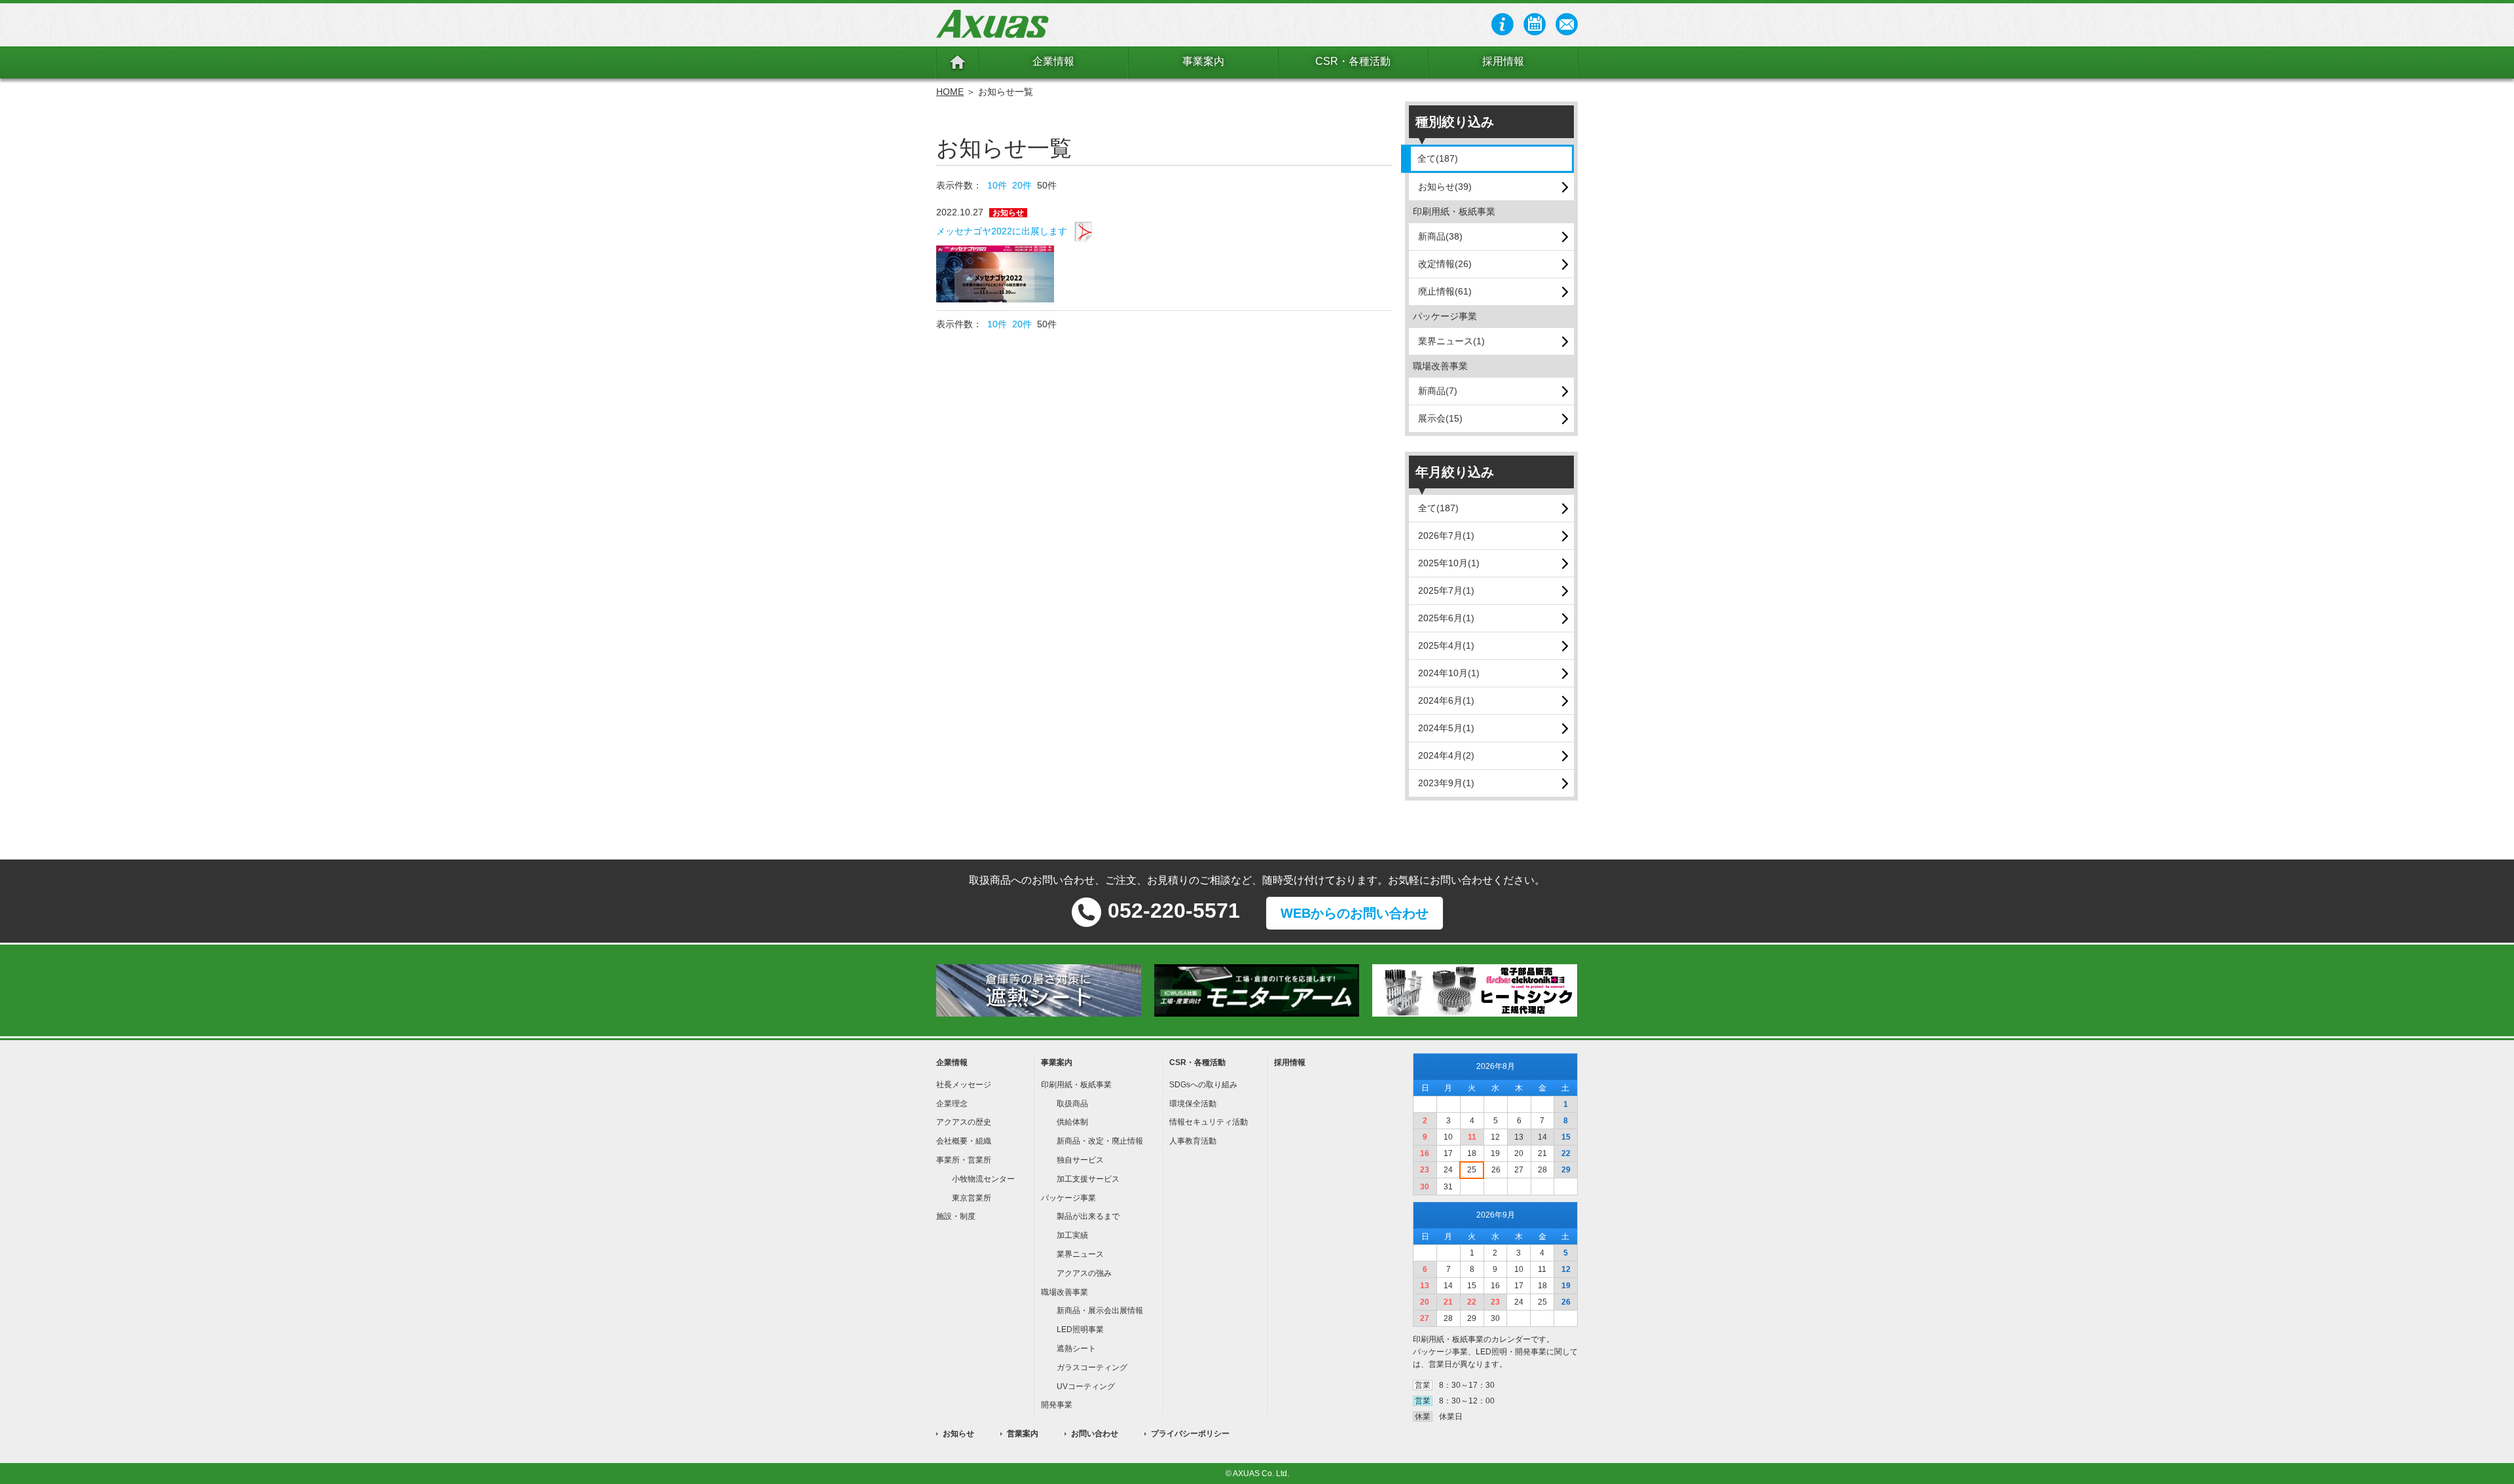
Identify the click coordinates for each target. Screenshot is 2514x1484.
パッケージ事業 (1068, 1198)
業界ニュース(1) (1451, 341)
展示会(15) (1440, 418)
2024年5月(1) (1446, 728)
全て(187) (1438, 158)
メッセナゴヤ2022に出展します (1002, 231)
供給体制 (1072, 1122)
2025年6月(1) (1446, 618)
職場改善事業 (1065, 1292)
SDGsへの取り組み (1203, 1085)
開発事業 (1057, 1405)
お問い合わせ (1095, 1434)
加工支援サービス (1088, 1179)
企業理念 (952, 1104)
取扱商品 (1072, 1104)
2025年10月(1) (1449, 563)
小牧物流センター (983, 1179)
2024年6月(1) (1446, 700)
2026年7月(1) (1446, 535)
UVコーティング (1086, 1386)
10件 (997, 185)
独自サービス (1080, 1160)
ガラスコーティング (1092, 1367)
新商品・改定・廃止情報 (1100, 1141)
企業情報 (1053, 61)
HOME (950, 92)
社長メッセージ (964, 1085)
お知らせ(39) (1445, 187)
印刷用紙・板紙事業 (1076, 1085)
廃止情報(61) (1445, 291)
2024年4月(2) (1446, 755)
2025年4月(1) (1446, 645)
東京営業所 (972, 1198)
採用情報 (1503, 61)
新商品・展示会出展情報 (1100, 1311)
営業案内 (1023, 1434)
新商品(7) (1438, 391)
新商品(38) (1440, 236)
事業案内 (1203, 61)
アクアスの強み (1084, 1273)
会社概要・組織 (964, 1141)
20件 (1022, 185)
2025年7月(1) (1446, 590)
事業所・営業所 (964, 1160)
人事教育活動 (1193, 1141)
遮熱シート (1076, 1348)
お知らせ (958, 1434)
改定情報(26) (1445, 264)
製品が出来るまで (1088, 1216)
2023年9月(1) (1446, 783)
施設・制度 (956, 1216)
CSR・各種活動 (1353, 61)
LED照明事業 (1080, 1330)
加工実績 (1072, 1235)
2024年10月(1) (1449, 673)
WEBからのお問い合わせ (1355, 913)
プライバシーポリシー (1190, 1434)
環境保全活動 (1193, 1104)
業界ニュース (1080, 1254)
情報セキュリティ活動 (1209, 1122)
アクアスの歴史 (964, 1122)
